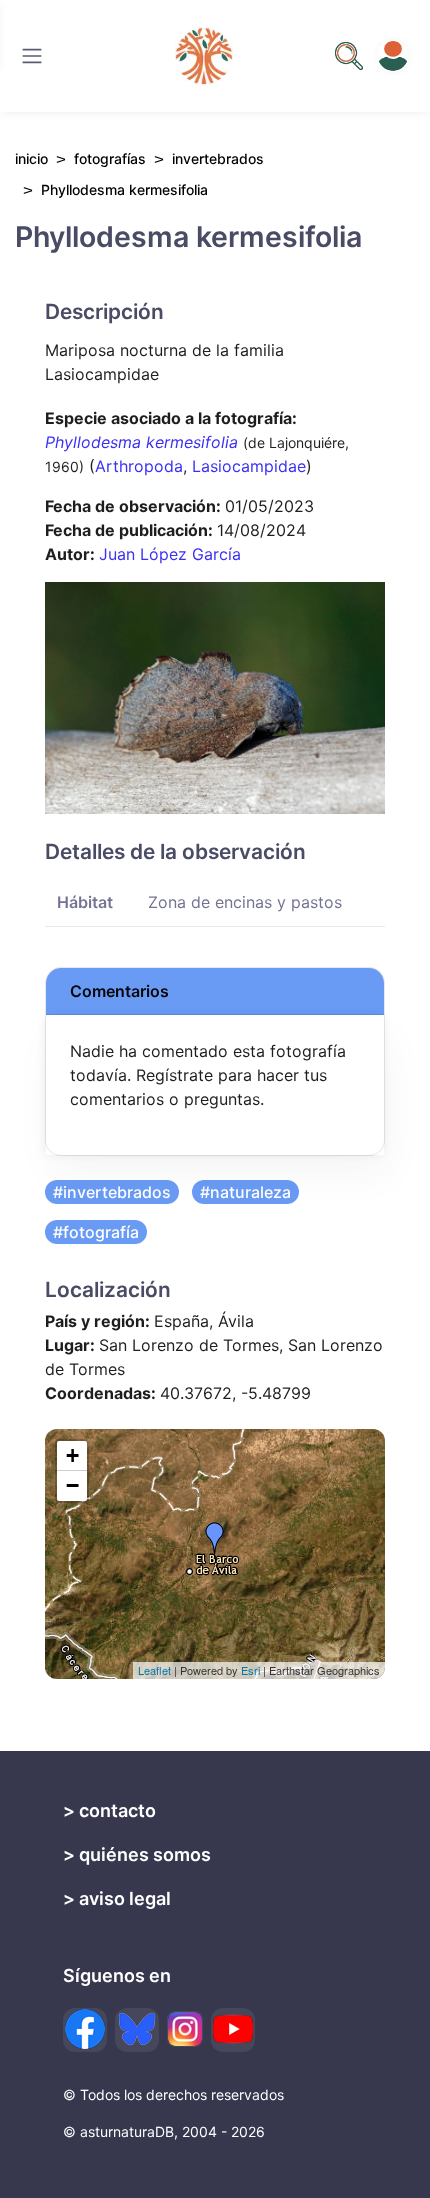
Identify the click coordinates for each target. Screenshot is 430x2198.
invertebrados (218, 158)
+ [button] (72, 1455)
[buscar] (349, 56)
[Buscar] (32, 56)
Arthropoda (139, 466)
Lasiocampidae (249, 466)
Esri (250, 1670)
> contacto (109, 1810)
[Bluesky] (137, 2030)
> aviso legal (117, 1898)
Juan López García (170, 554)
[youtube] (233, 2030)
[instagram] (185, 2029)
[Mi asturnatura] (393, 56)
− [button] (72, 1485)
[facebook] (85, 2030)
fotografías (110, 158)
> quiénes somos (137, 1854)
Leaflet (154, 1670)
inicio (31, 158)
